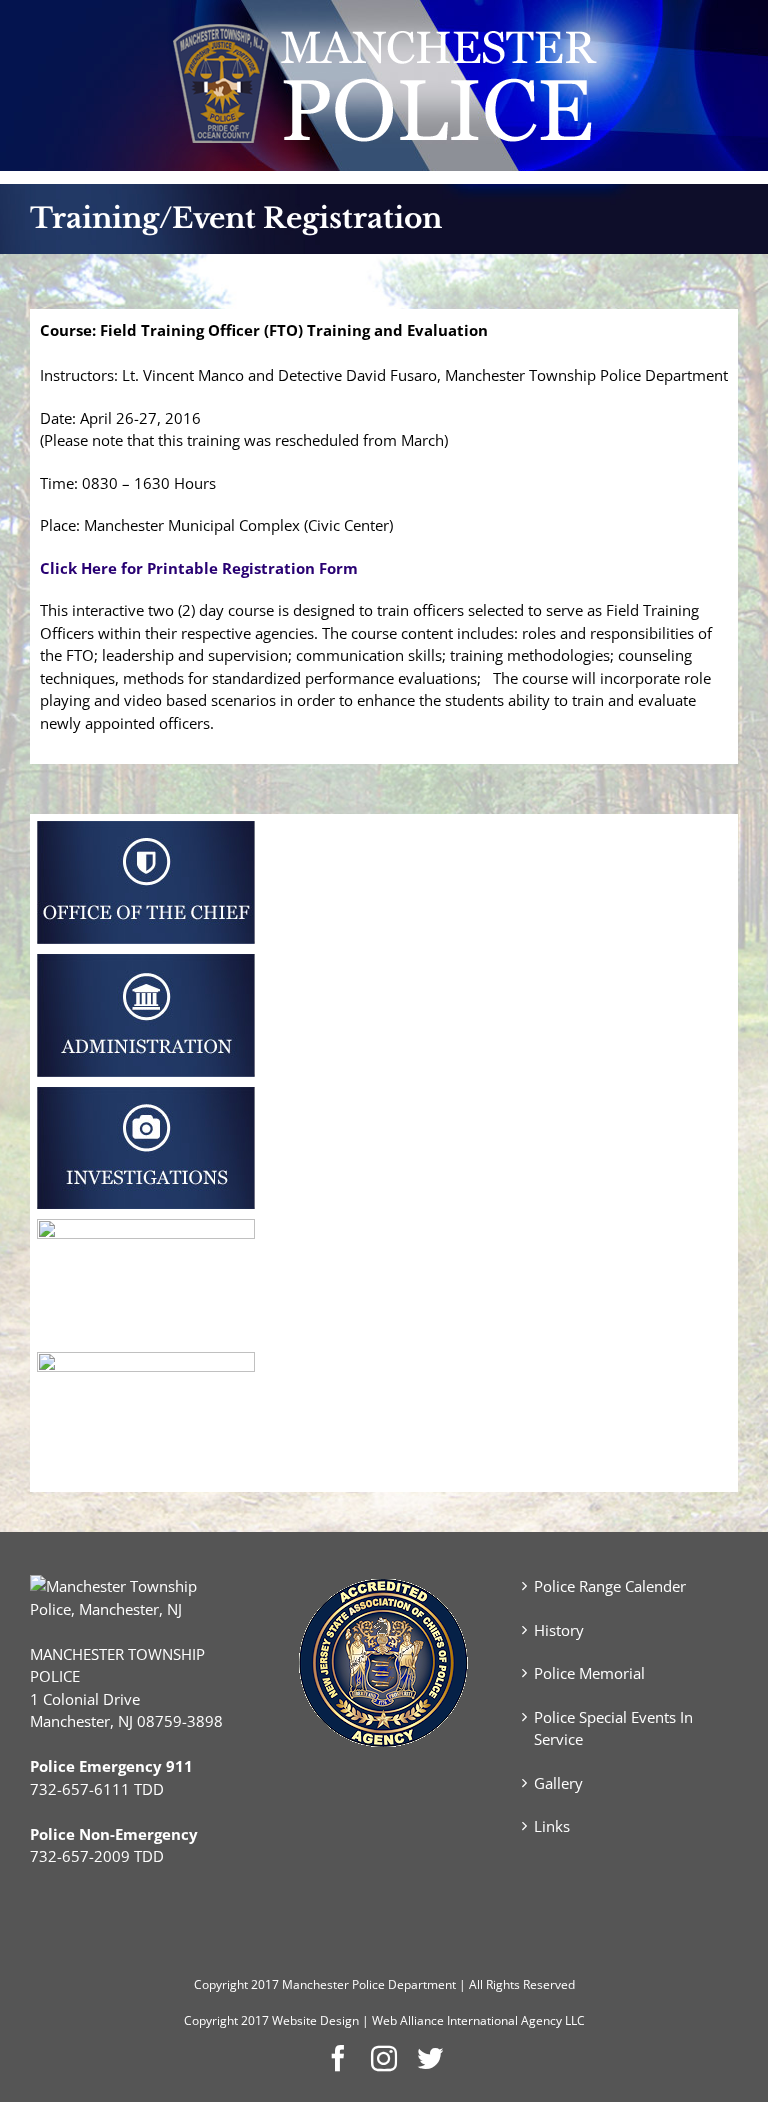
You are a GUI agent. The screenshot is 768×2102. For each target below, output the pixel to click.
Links (552, 1826)
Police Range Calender (610, 1586)
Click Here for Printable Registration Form (199, 568)
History (559, 1630)
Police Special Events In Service (613, 1728)
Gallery (558, 1783)
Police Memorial (589, 1673)
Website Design (315, 2020)
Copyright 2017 (226, 2020)
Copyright (221, 1984)
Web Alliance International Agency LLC (478, 2020)
